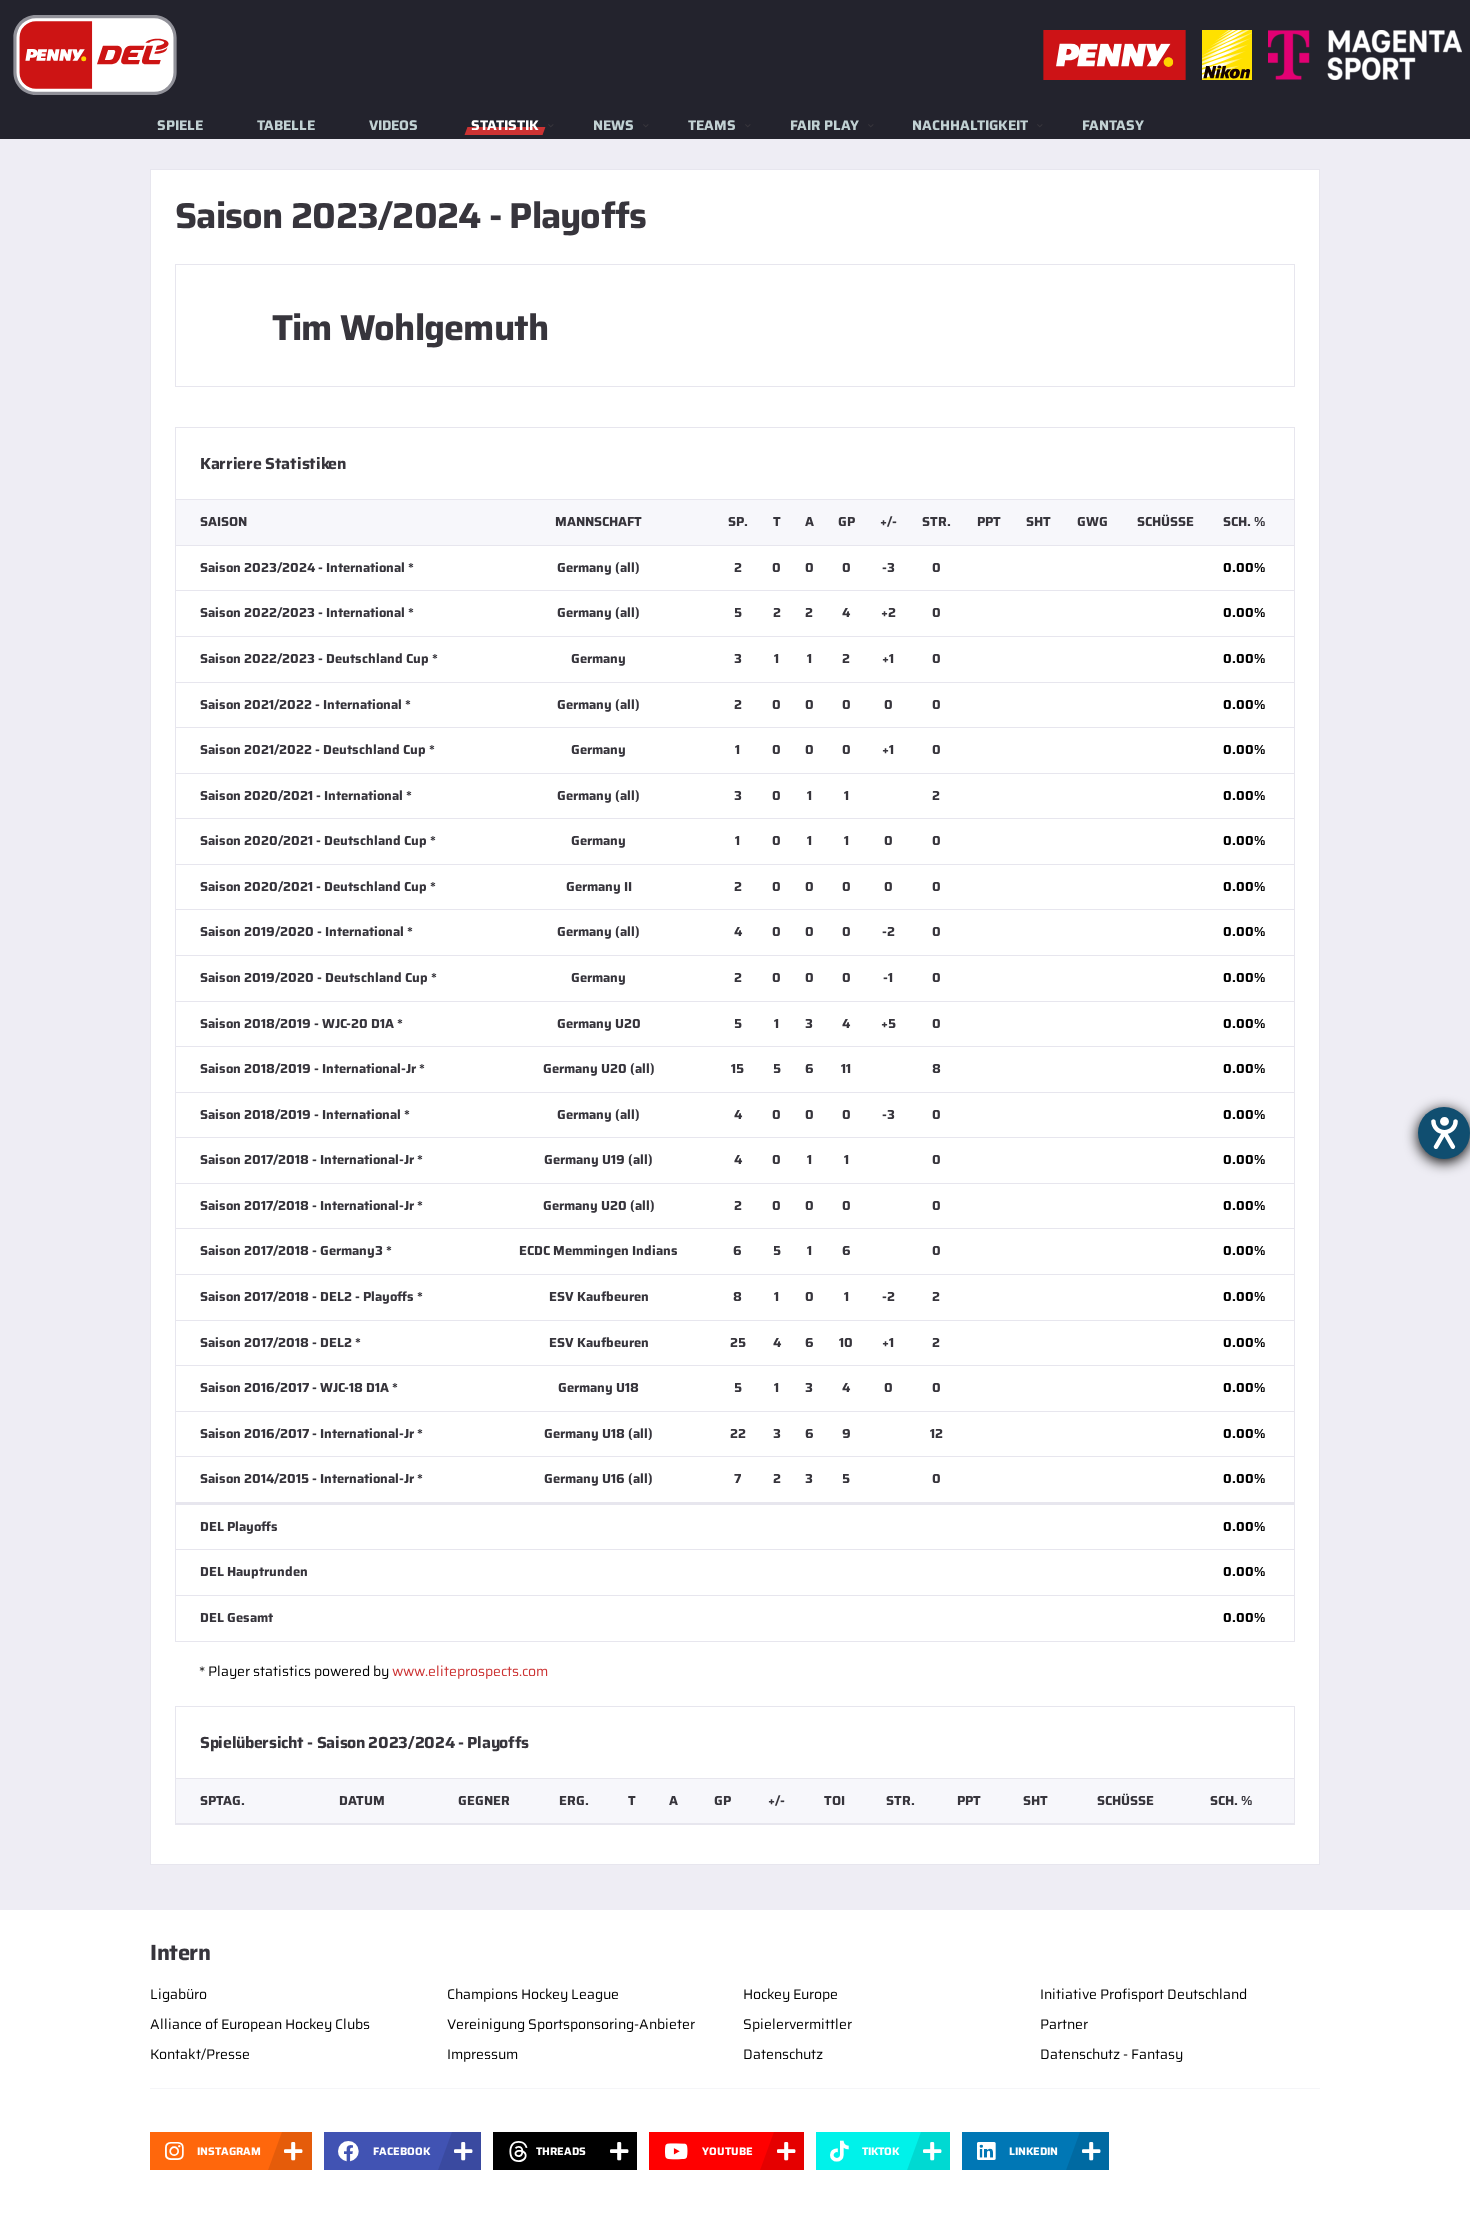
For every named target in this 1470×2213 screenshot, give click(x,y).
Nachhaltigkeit (970, 125)
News (613, 125)
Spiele (180, 125)
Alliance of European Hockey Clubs (260, 2024)
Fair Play (824, 125)
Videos (393, 125)
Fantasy (1113, 125)
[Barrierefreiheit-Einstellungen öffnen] (1444, 1133)
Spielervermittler (797, 2024)
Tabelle (286, 125)
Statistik (505, 125)
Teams (712, 125)
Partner (1064, 2024)
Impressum (482, 2054)
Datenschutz (783, 2054)
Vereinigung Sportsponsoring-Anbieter (571, 2024)
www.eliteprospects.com (470, 1671)
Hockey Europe (790, 1994)
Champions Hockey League (533, 1994)
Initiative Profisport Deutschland (1143, 1994)
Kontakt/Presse (200, 2054)
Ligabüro (178, 1994)
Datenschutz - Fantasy (1111, 2054)
